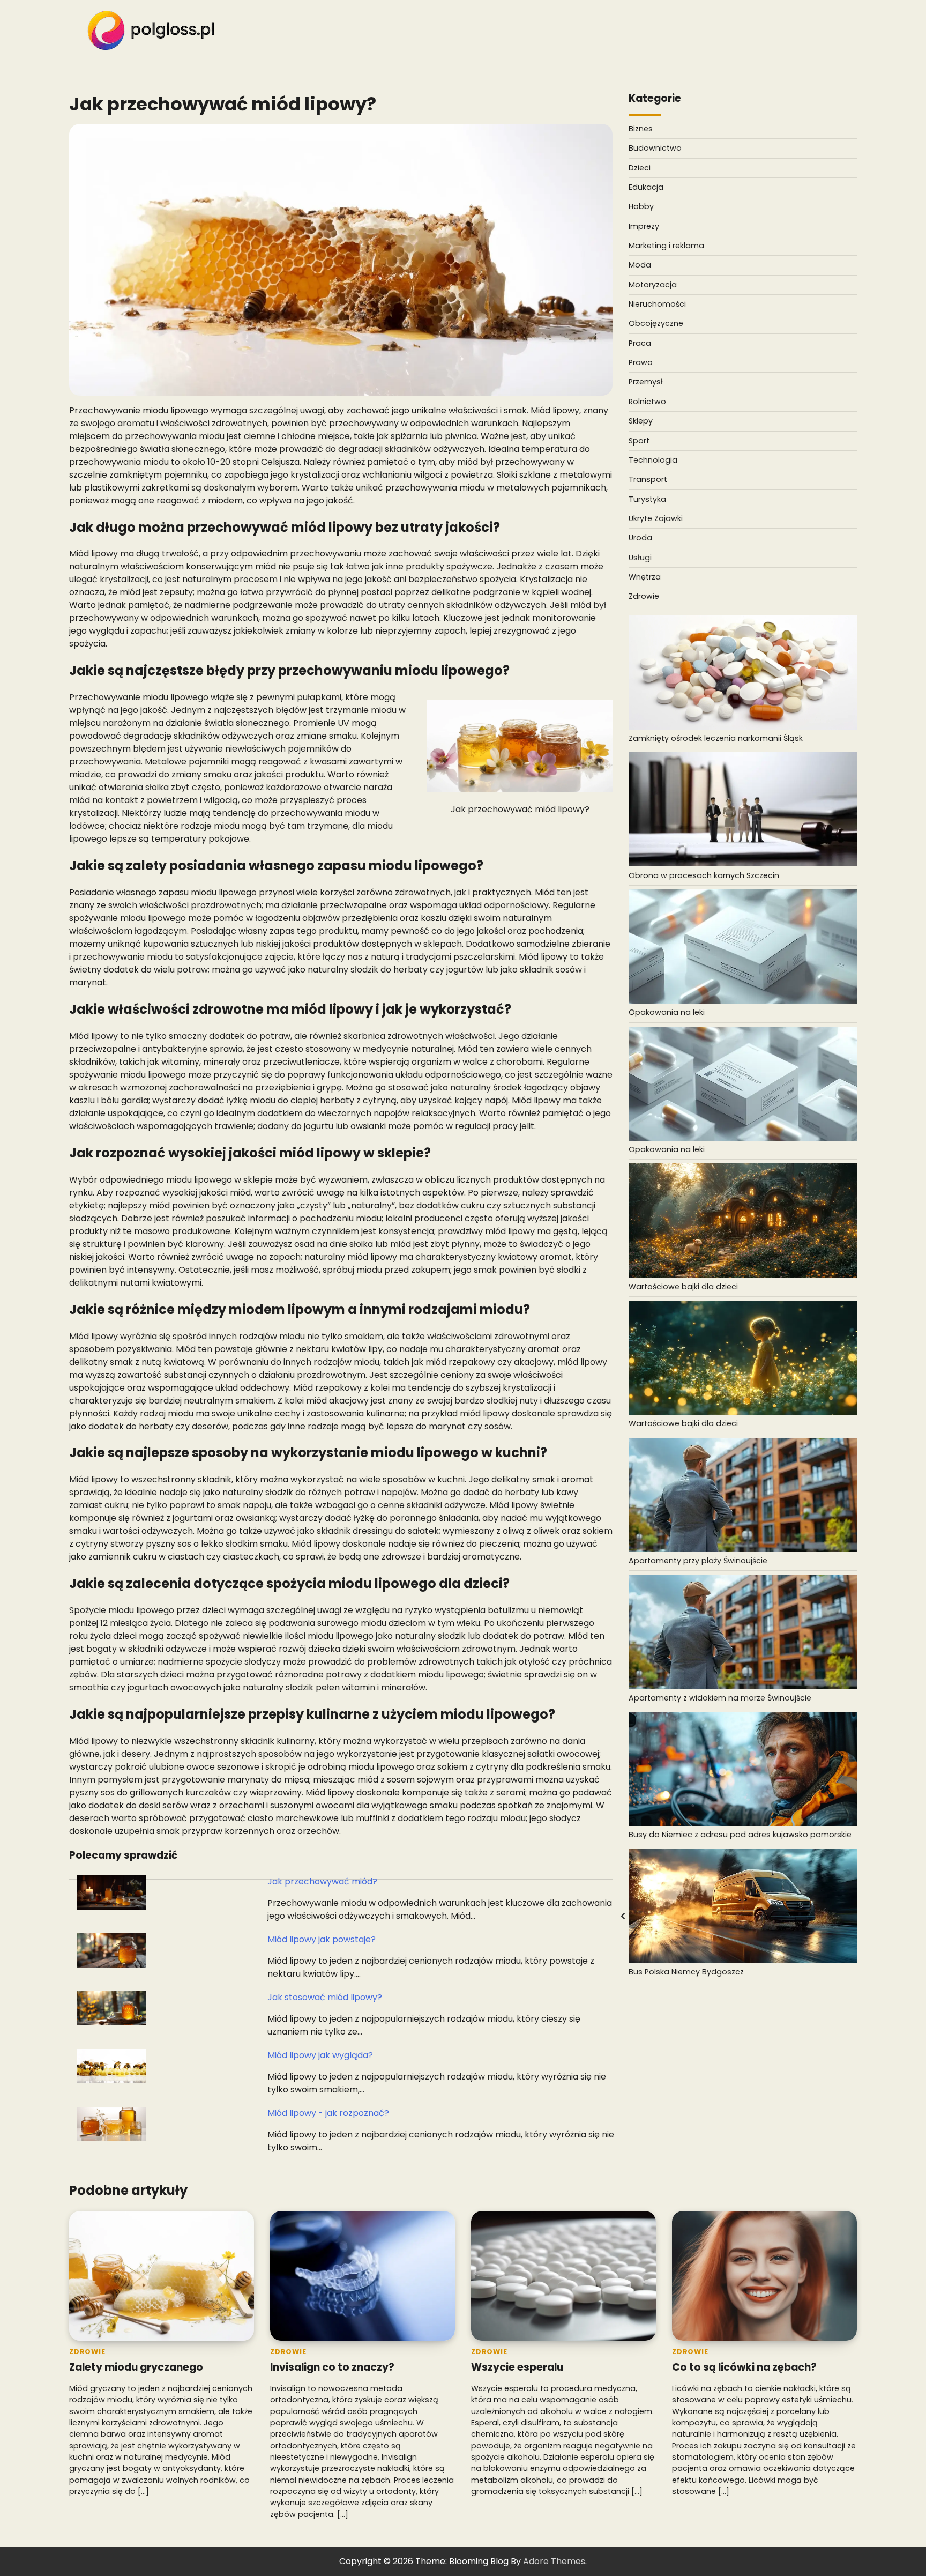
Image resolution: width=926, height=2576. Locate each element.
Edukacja (646, 187)
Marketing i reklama (666, 246)
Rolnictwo (647, 401)
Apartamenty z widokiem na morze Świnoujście (720, 1697)
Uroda (640, 538)
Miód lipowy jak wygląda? (320, 2055)
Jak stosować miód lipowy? (325, 1997)
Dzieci (640, 167)
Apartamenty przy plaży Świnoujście (698, 1561)
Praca (640, 343)
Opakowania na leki (667, 1012)
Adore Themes (554, 2561)
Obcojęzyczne (656, 323)
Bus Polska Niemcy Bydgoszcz (686, 1972)
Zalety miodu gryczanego (136, 2367)
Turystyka (647, 499)
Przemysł (646, 382)
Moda (640, 265)
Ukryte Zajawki (656, 518)
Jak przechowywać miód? (322, 1881)
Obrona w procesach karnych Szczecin (704, 875)
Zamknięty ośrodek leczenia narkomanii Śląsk (716, 738)
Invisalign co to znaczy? (332, 2367)
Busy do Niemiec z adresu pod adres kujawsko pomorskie (740, 1835)
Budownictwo (655, 148)
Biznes (641, 129)
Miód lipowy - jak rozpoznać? (328, 2113)
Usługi (640, 557)
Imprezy (644, 226)
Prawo (641, 362)
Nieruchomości (657, 304)
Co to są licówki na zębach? (744, 2367)
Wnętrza (645, 576)
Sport (639, 440)
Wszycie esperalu (517, 2367)
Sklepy (641, 421)
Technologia (653, 459)
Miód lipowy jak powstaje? (322, 1939)
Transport (648, 479)
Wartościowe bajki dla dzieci (683, 1286)
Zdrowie (644, 596)
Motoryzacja (653, 284)
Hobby (641, 206)
